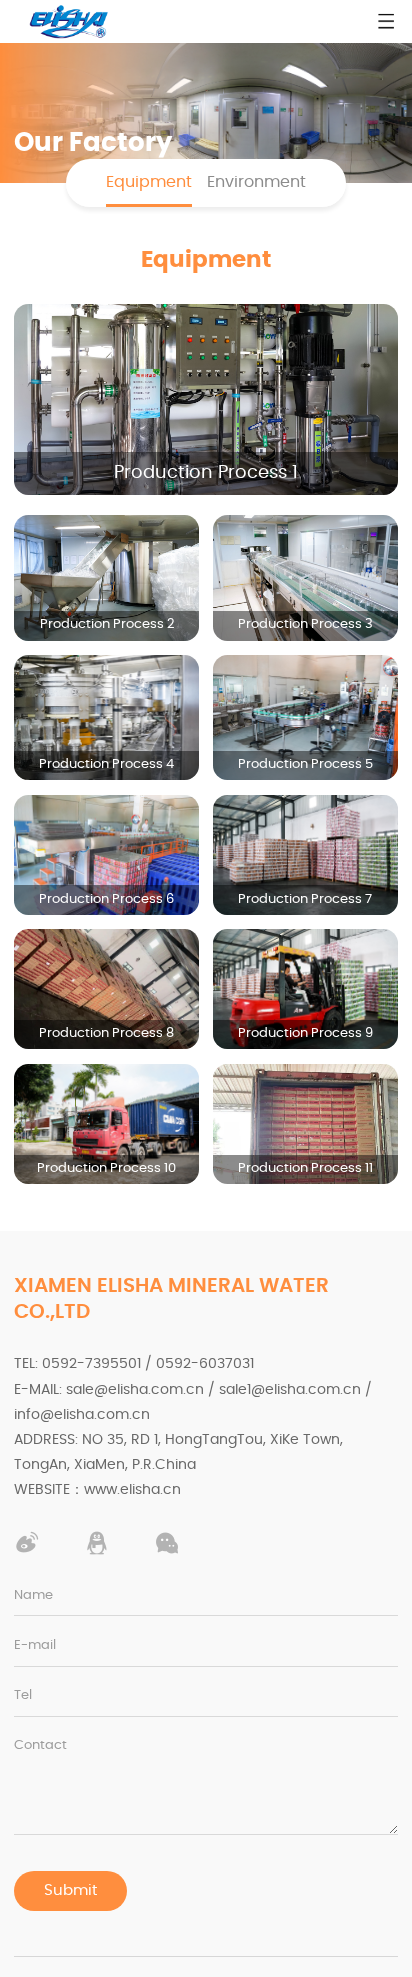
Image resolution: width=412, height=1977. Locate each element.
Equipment (149, 182)
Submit (70, 1890)
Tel (23, 1695)
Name (33, 1595)
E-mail (35, 1645)
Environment (256, 182)
